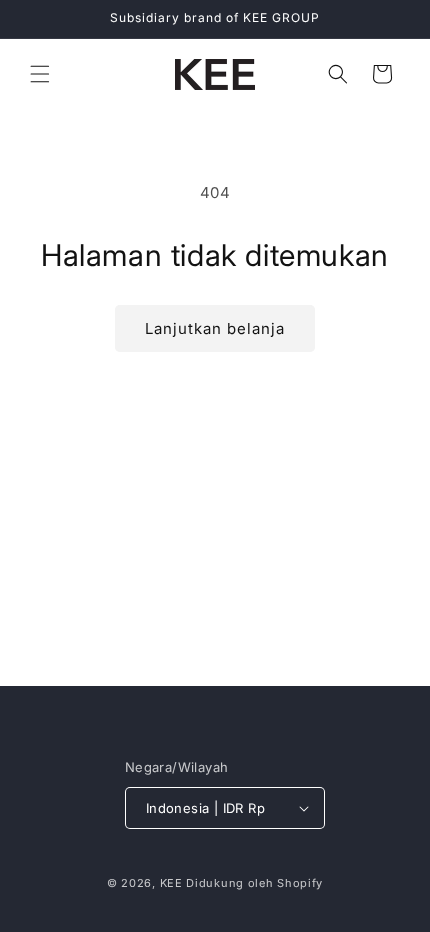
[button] (40, 74)
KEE (171, 883)
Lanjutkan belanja (215, 328)
